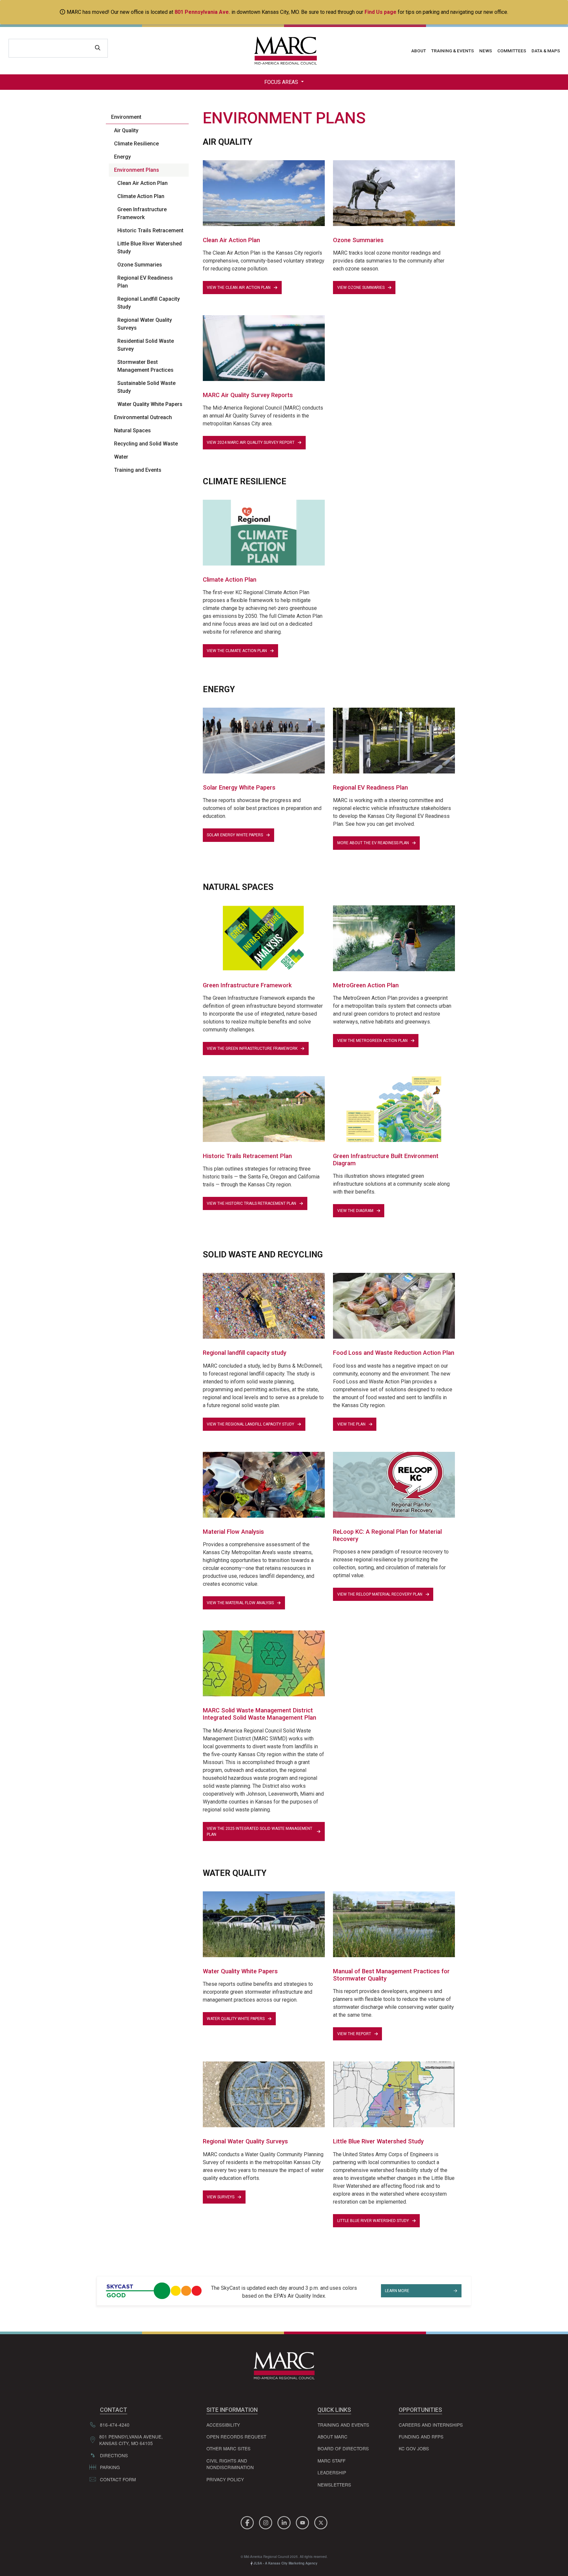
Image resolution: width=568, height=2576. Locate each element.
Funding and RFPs (421, 2437)
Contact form (118, 2479)
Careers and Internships (431, 2425)
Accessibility (223, 2425)
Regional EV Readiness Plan (145, 282)
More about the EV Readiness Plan (373, 843)
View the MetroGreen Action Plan (372, 1041)
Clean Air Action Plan (142, 183)
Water (121, 457)
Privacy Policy (225, 2479)
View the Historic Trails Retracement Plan (251, 1203)
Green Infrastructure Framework (142, 213)
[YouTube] (303, 2522)
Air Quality (126, 130)
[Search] (98, 48)
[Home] (284, 51)
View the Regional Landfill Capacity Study (250, 1424)
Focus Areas (282, 82)
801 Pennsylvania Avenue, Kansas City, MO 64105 (131, 2440)
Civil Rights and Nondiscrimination (230, 2464)
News (486, 51)
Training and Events (138, 470)
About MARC (332, 2437)
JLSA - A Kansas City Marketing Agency (285, 2563)
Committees (512, 51)
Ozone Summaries (140, 265)
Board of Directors (343, 2448)
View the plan (351, 1424)
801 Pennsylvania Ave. (202, 12)
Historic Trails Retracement (150, 230)
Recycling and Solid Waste (146, 444)
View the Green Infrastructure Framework (252, 1048)
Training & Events (453, 51)
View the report (354, 2034)
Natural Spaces (132, 430)
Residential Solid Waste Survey (146, 345)
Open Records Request (236, 2437)
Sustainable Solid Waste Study (146, 387)
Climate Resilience (136, 144)
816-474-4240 (115, 2425)
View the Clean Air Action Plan (239, 288)
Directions (114, 2455)
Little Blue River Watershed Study (150, 248)
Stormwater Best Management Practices (145, 366)
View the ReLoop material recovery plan (380, 1594)
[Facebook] (248, 2522)
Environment (126, 117)
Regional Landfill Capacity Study (149, 303)
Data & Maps (546, 51)
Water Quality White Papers (150, 404)
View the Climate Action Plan (237, 651)
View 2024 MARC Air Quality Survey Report (251, 442)
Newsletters (334, 2485)
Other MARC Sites (228, 2448)
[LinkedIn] (285, 2522)
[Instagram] (267, 2522)
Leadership (332, 2472)
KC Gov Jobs (414, 2448)
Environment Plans (137, 170)
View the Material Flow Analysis (240, 1603)
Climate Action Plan (141, 196)
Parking (110, 2467)
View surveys (221, 2197)
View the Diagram (355, 1211)
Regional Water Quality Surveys (145, 324)
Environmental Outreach (143, 417)
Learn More (397, 2291)
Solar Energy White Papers (235, 835)
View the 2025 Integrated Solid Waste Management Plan (260, 1831)
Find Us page (380, 12)
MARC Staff (331, 2461)
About (419, 51)
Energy (122, 157)
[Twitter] (321, 2522)
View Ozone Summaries (361, 288)
